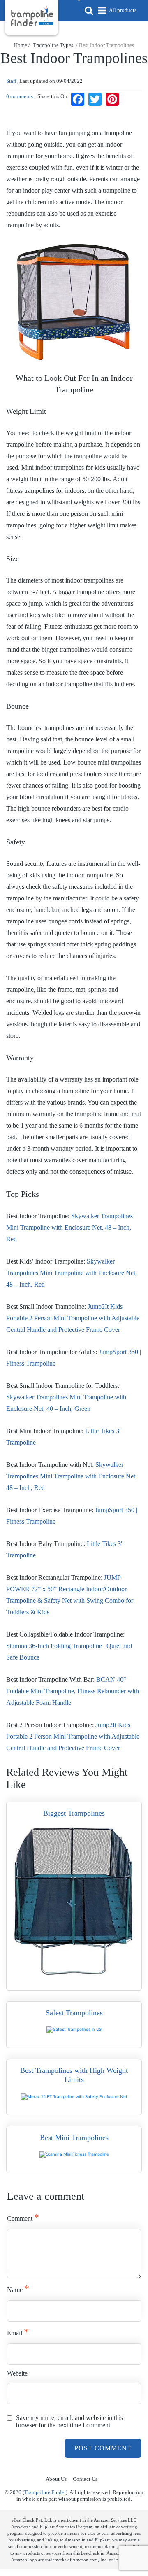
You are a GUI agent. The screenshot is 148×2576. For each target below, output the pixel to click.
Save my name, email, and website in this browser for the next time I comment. (69, 2421)
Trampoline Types (53, 45)
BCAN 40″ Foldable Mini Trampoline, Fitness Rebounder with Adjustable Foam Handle (73, 1691)
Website (17, 2373)
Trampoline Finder (45, 2492)
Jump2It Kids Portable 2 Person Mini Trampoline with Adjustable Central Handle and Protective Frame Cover (73, 1318)
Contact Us (85, 2479)
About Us (56, 2479)
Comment (23, 2217)
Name (18, 2289)
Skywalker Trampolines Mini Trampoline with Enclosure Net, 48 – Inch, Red (69, 1227)
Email (18, 2332)
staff (11, 81)
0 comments (20, 96)
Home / (23, 45)
